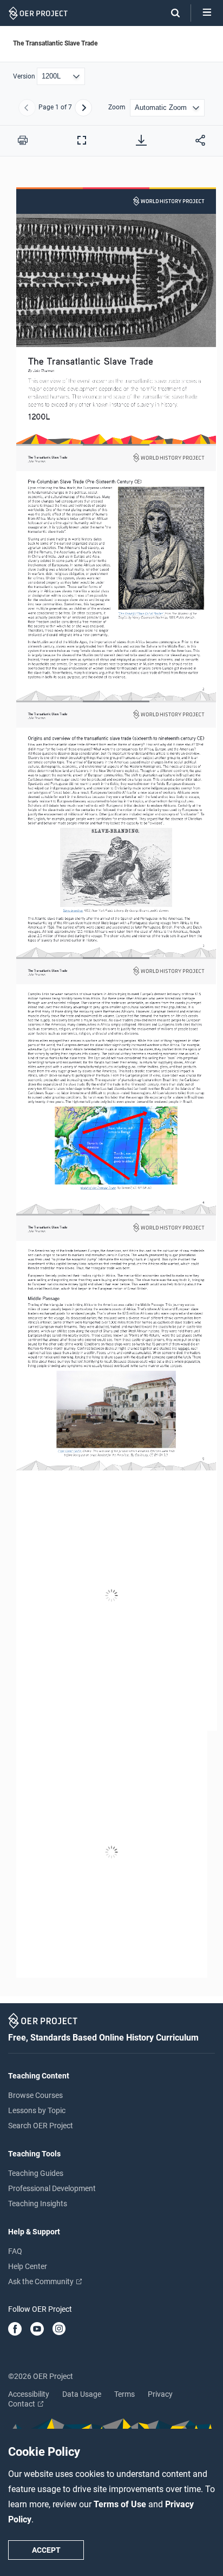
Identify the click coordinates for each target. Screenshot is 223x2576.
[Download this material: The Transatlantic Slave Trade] (141, 140)
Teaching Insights (38, 2204)
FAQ (15, 2251)
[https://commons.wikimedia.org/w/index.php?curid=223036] (70, 1450)
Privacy (160, 2394)
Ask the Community (42, 2281)
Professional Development (52, 2188)
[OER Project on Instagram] (59, 2330)
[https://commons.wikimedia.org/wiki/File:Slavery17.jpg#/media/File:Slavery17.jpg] (73, 909)
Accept (46, 2550)
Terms (124, 2394)
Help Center (28, 2266)
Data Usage (82, 2394)
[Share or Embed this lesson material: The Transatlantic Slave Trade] (200, 140)
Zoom (117, 107)
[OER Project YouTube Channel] (37, 2330)
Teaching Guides (36, 2173)
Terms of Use (121, 2504)
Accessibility (29, 2394)
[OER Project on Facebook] (15, 2330)
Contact (22, 2404)
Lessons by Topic (37, 2110)
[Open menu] (207, 13)
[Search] (170, 13)
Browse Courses (35, 2095)
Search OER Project (41, 2126)
